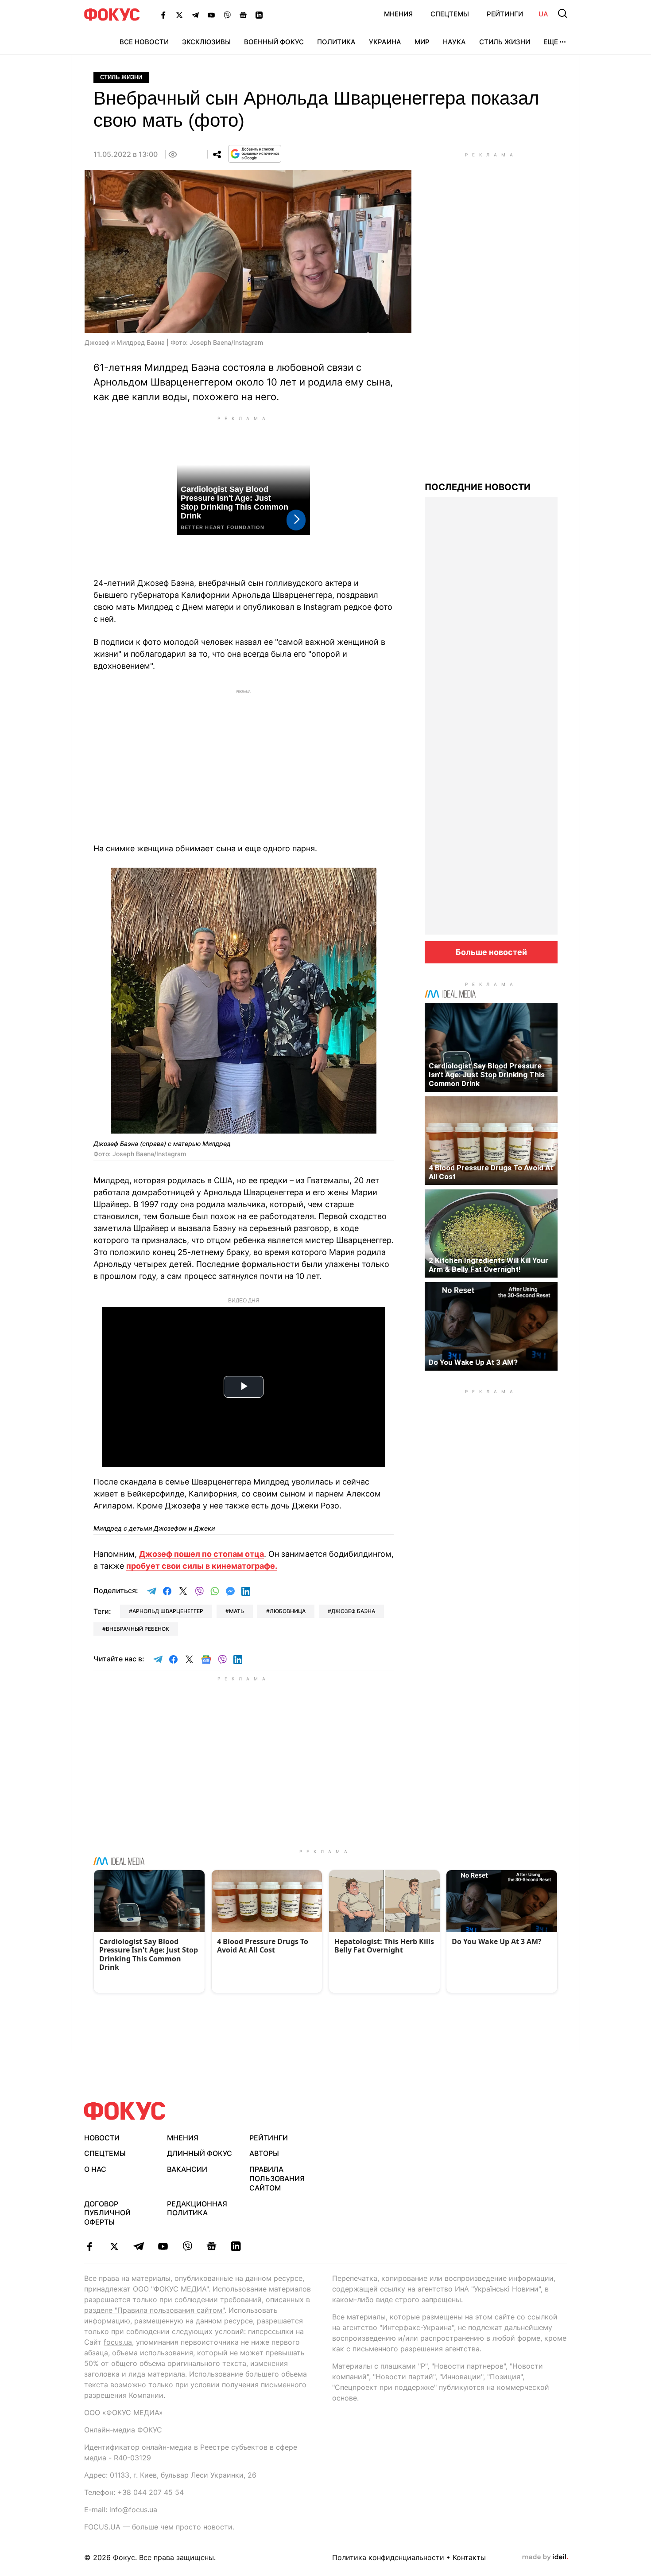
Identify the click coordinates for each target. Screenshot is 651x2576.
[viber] (187, 2246)
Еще (551, 42)
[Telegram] (195, 15)
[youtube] (163, 2246)
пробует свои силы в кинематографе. (202, 1566)
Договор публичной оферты (107, 2213)
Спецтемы (450, 14)
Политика (336, 42)
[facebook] (90, 2246)
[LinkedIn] (259, 15)
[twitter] (114, 2246)
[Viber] (227, 15)
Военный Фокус (274, 42)
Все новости (144, 42)
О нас (95, 2169)
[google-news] (211, 2246)
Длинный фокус (200, 2153)
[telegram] (138, 2246)
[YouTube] (211, 15)
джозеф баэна (353, 1611)
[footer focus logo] (125, 2111)
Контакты (469, 2557)
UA (543, 14)
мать (236, 1611)
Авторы (264, 2153)
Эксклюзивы (206, 42)
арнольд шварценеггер (168, 1611)
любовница (288, 1611)
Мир (422, 42)
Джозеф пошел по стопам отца (201, 1554)
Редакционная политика (197, 2208)
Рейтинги (505, 14)
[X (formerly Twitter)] (179, 15)
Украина (385, 42)
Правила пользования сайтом (277, 2178)
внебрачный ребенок (138, 1629)
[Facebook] (163, 15)
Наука (454, 42)
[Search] (562, 13)
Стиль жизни (505, 42)
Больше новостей (491, 952)
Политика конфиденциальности (388, 2557)
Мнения (398, 14)
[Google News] (243, 15)
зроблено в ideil (545, 2557)
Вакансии (187, 2169)
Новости (102, 2138)
